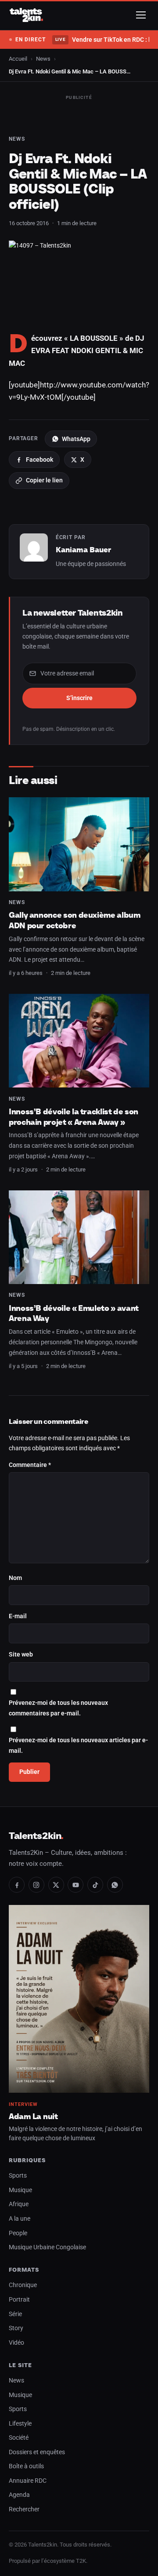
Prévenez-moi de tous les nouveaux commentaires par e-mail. (58, 1708)
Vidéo (16, 2343)
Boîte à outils (26, 2466)
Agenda (19, 2495)
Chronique (23, 2285)
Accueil (18, 59)
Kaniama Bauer (83, 550)
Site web (21, 1655)
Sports (18, 2176)
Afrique (19, 2204)
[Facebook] (17, 1885)
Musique (20, 2190)
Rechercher (24, 2509)
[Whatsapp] (115, 1885)
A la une (20, 2219)
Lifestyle (20, 2424)
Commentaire (30, 1465)
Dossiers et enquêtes (37, 2452)
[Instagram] (36, 1885)
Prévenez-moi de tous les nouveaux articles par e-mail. (78, 1746)
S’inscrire (79, 698)
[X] (56, 1885)
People (18, 2233)
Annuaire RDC (28, 2481)
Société (19, 2438)
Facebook (39, 460)
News (43, 59)
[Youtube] (75, 1885)
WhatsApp (76, 439)
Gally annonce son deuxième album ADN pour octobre (75, 920)
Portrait (19, 2300)
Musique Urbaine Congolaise (47, 2247)
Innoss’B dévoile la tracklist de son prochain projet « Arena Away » (74, 1117)
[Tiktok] (95, 1885)
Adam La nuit (33, 2116)
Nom (15, 1578)
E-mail (18, 1616)
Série (15, 2314)
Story (16, 2328)
